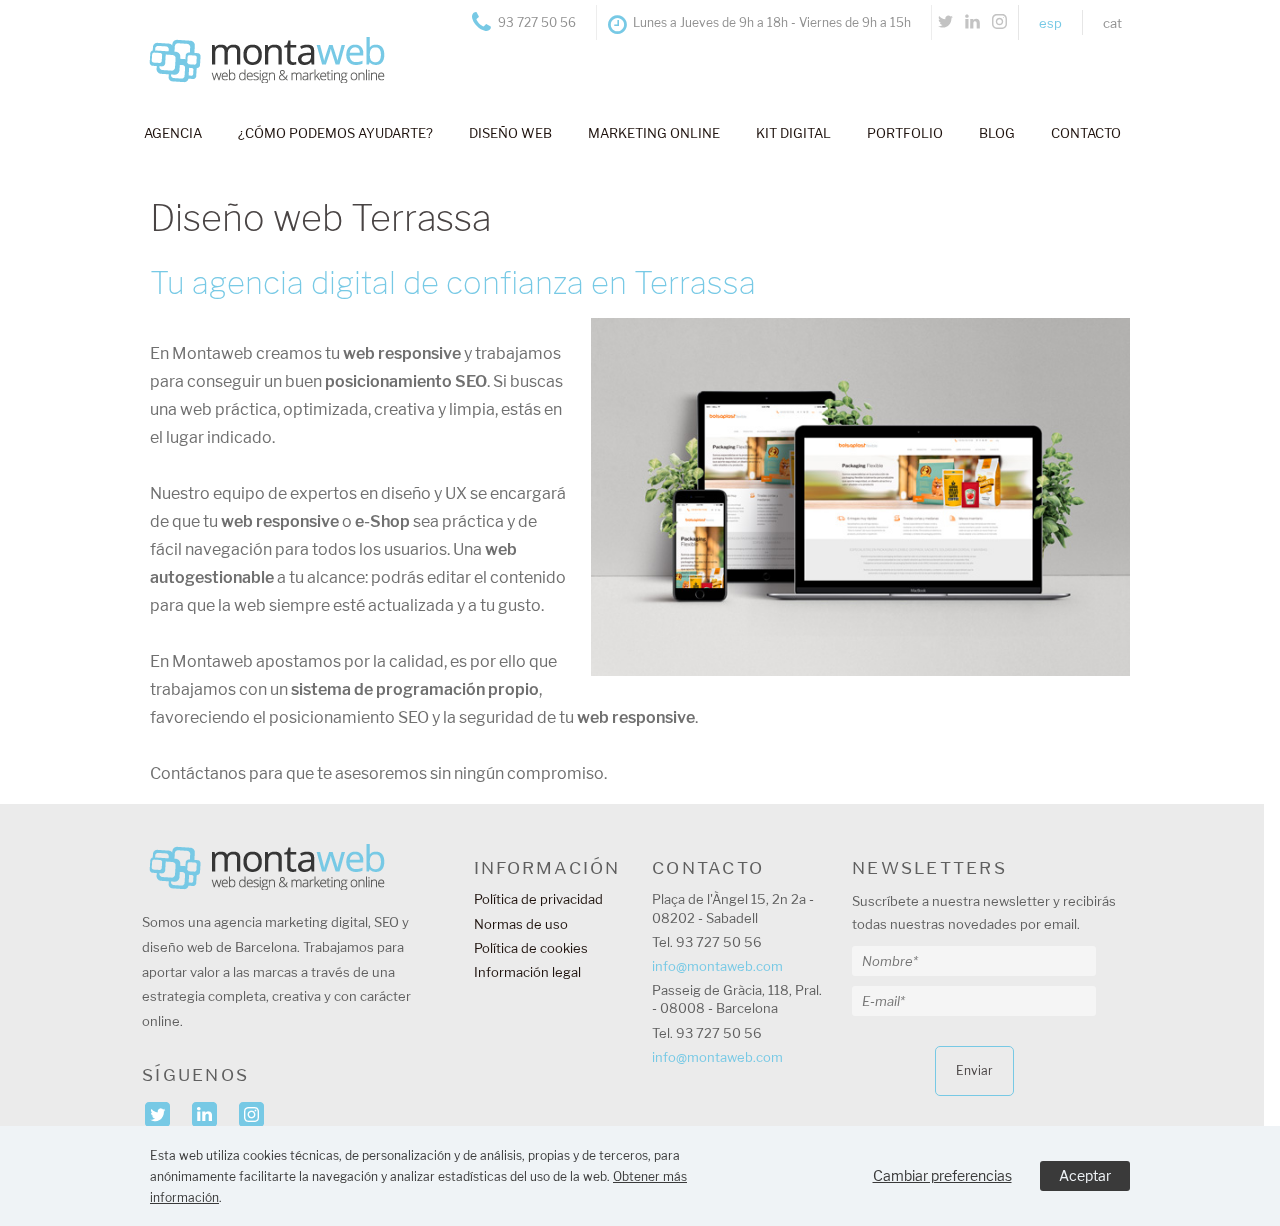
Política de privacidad (538, 899)
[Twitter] (945, 22)
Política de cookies (531, 948)
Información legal (527, 972)
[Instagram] (999, 22)
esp (1050, 23)
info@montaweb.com (717, 966)
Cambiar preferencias (942, 1175)
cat (1112, 23)
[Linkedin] (972, 22)
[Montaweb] (257, 40)
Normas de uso (521, 924)
